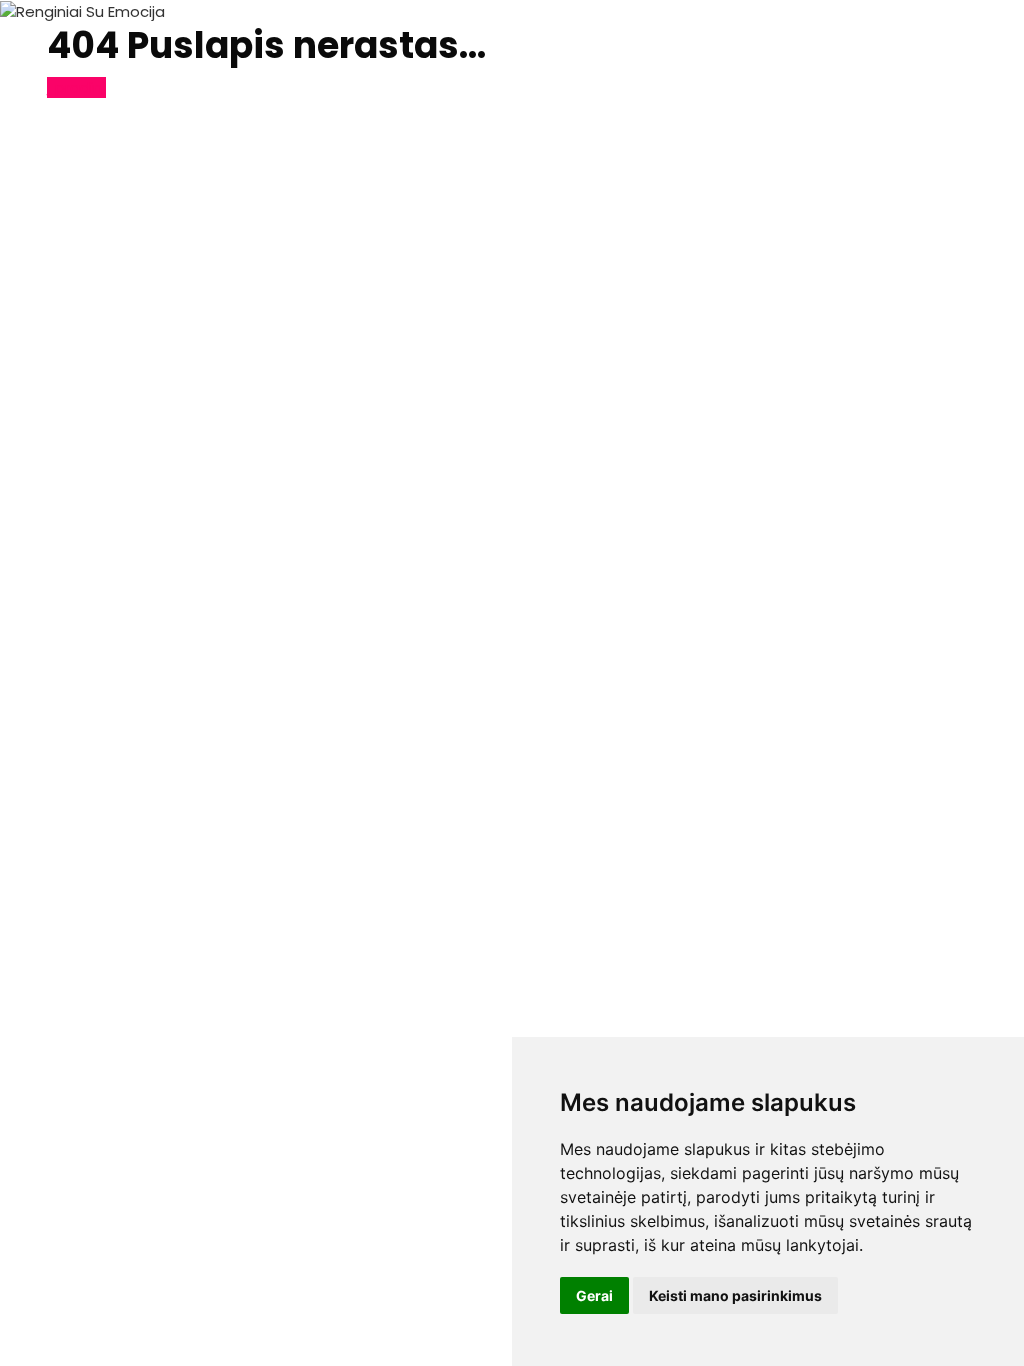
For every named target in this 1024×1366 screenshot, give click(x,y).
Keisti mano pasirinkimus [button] (735, 1295)
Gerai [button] (594, 1295)
